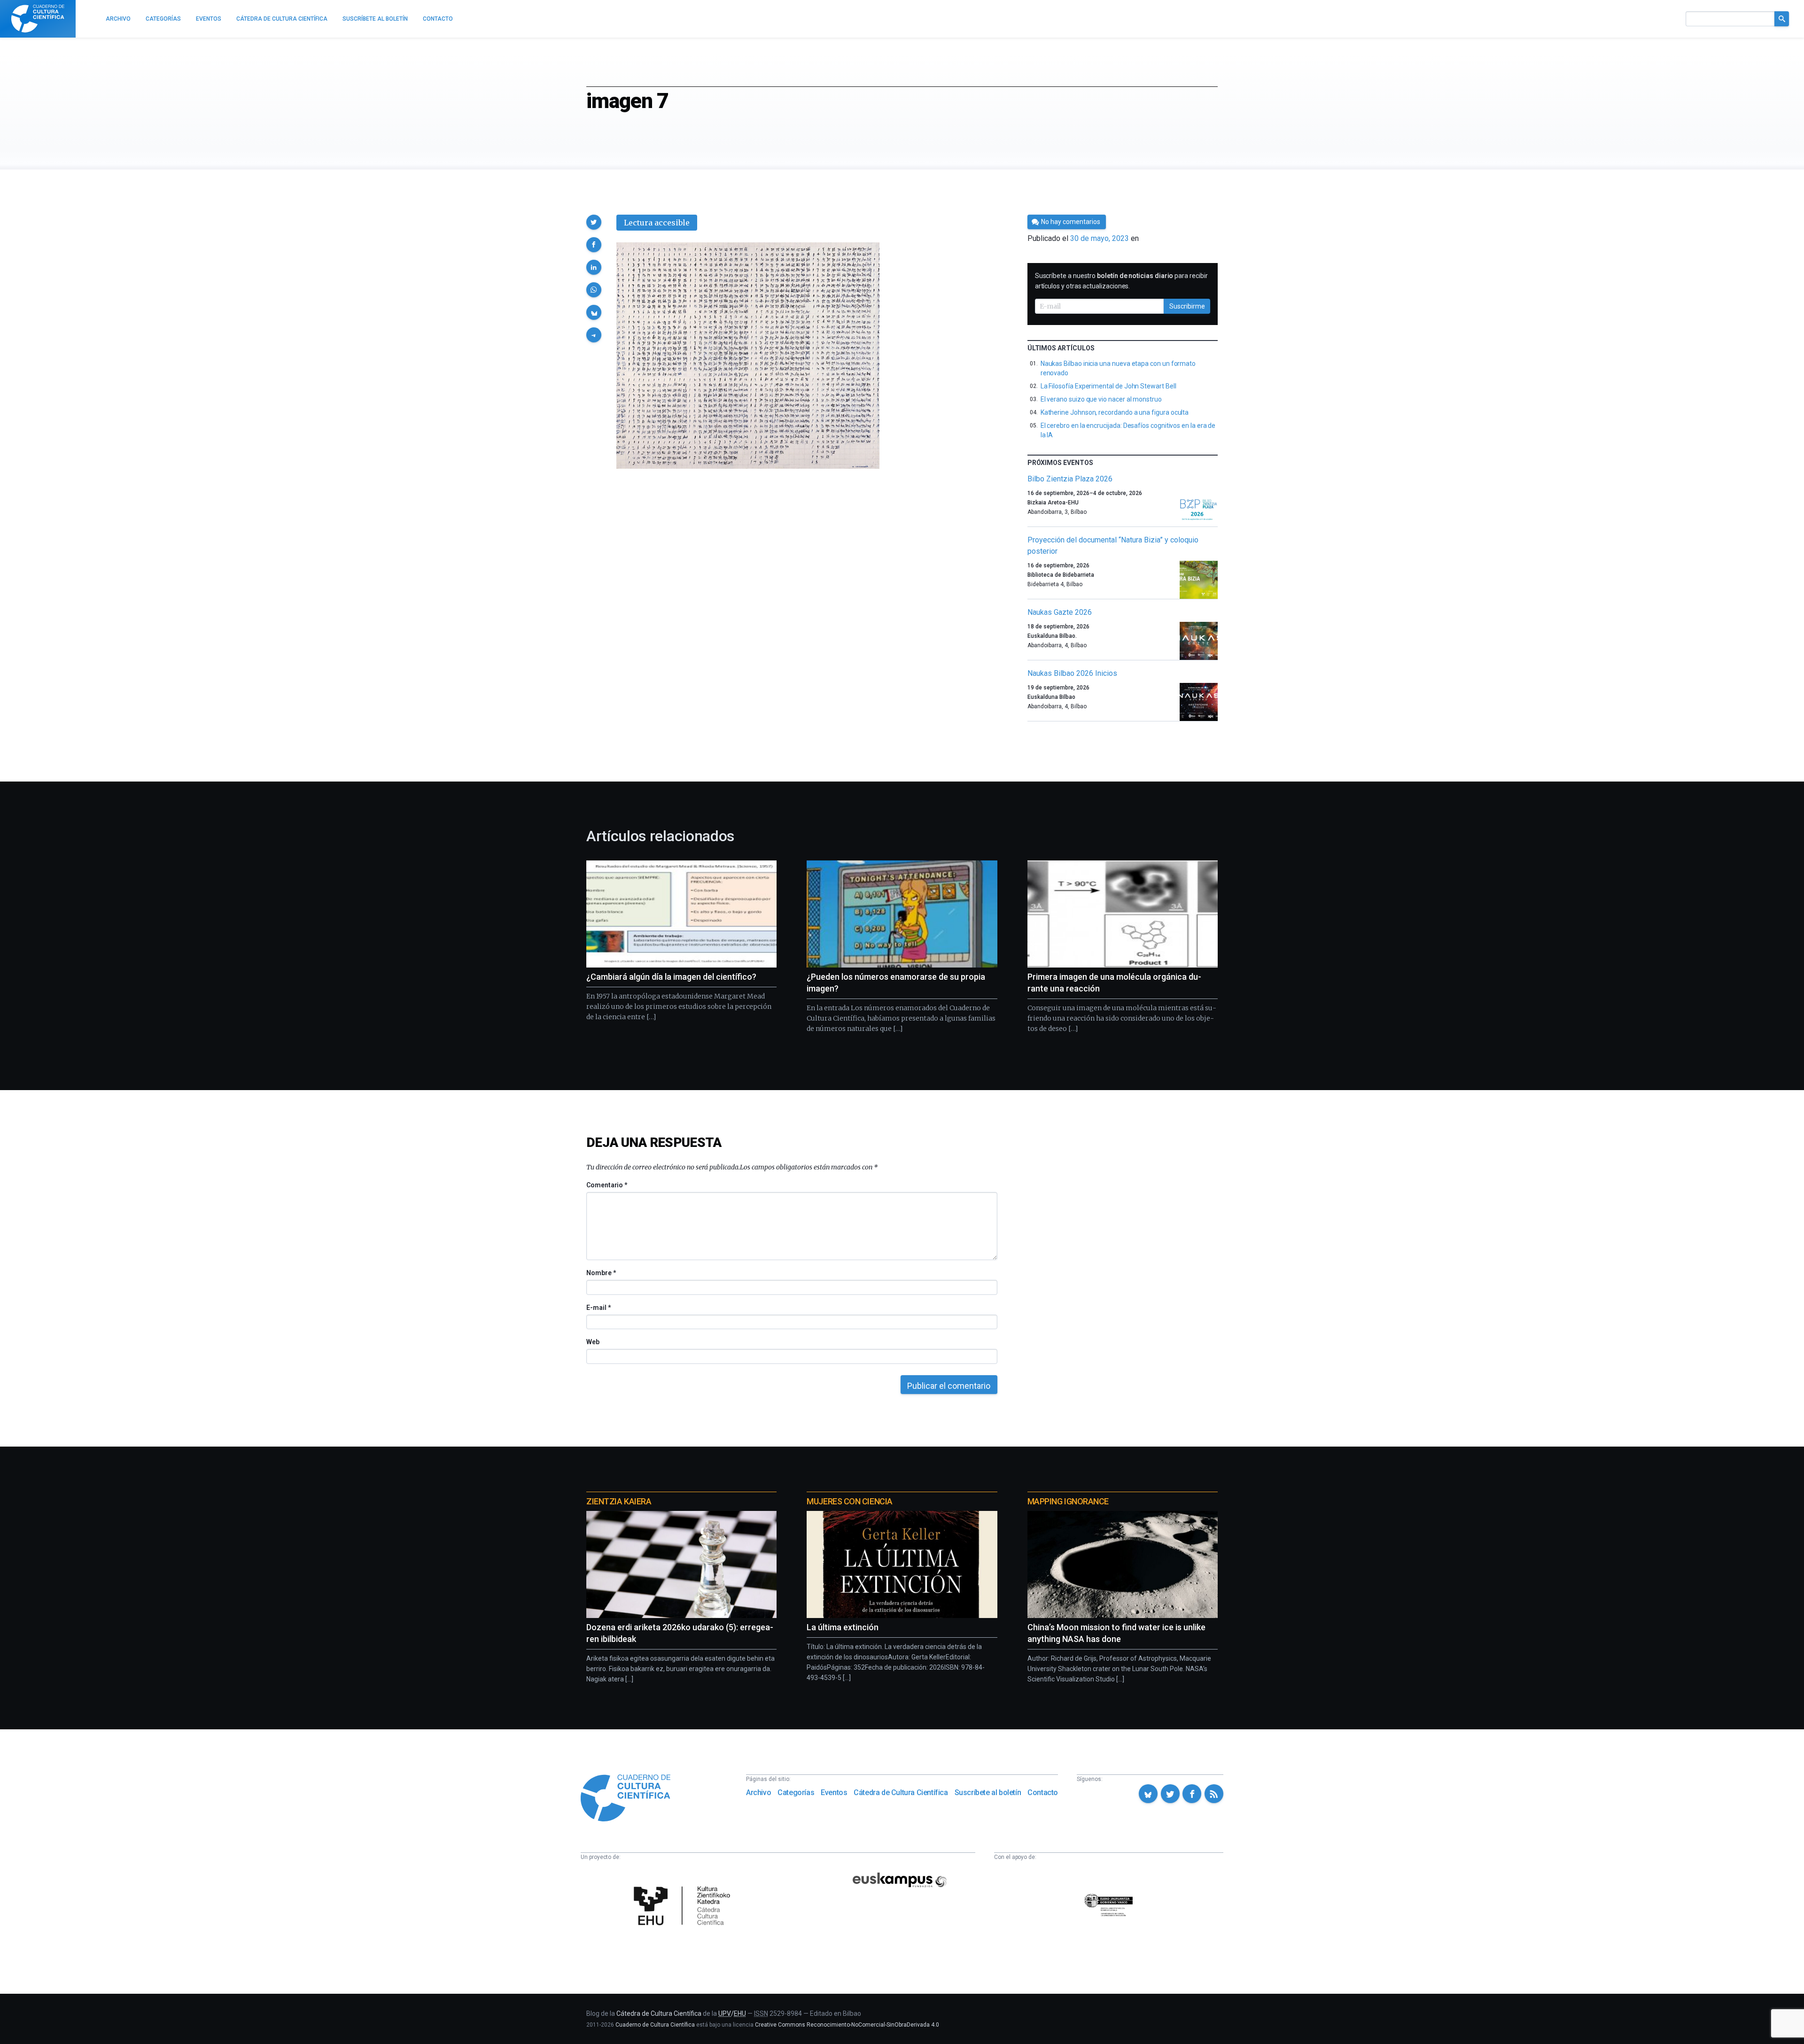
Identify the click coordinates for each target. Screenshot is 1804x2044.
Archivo (758, 1792)
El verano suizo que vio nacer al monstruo (1101, 399)
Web (593, 1342)
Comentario (607, 1185)
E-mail (598, 1308)
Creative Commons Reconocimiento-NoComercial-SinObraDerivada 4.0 (847, 2025)
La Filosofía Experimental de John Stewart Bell (1108, 386)
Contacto (1043, 1792)
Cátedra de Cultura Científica (901, 1792)
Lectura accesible (657, 223)
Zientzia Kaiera (619, 1501)
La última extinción (843, 1627)
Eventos (834, 1792)
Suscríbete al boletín (988, 1792)
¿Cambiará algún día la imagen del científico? (671, 977)
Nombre (601, 1273)
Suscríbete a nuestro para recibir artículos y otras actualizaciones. (1121, 281)
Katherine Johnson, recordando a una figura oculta (1115, 412)
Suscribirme (1187, 306)
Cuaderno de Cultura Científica (655, 2025)
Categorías (796, 1792)
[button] (594, 222)
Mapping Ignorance (1068, 1501)
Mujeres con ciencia (849, 1501)
